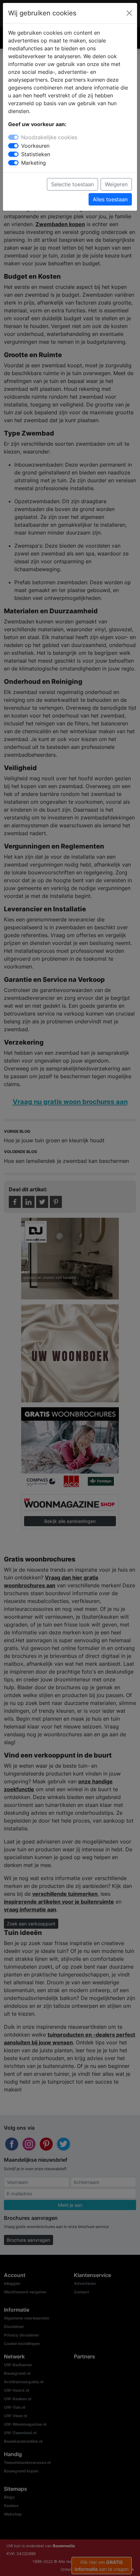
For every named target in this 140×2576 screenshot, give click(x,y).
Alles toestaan (110, 199)
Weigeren (116, 184)
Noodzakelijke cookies (49, 137)
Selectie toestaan (72, 184)
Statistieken (36, 154)
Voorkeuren (35, 146)
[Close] (129, 13)
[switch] (13, 146)
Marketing (34, 163)
